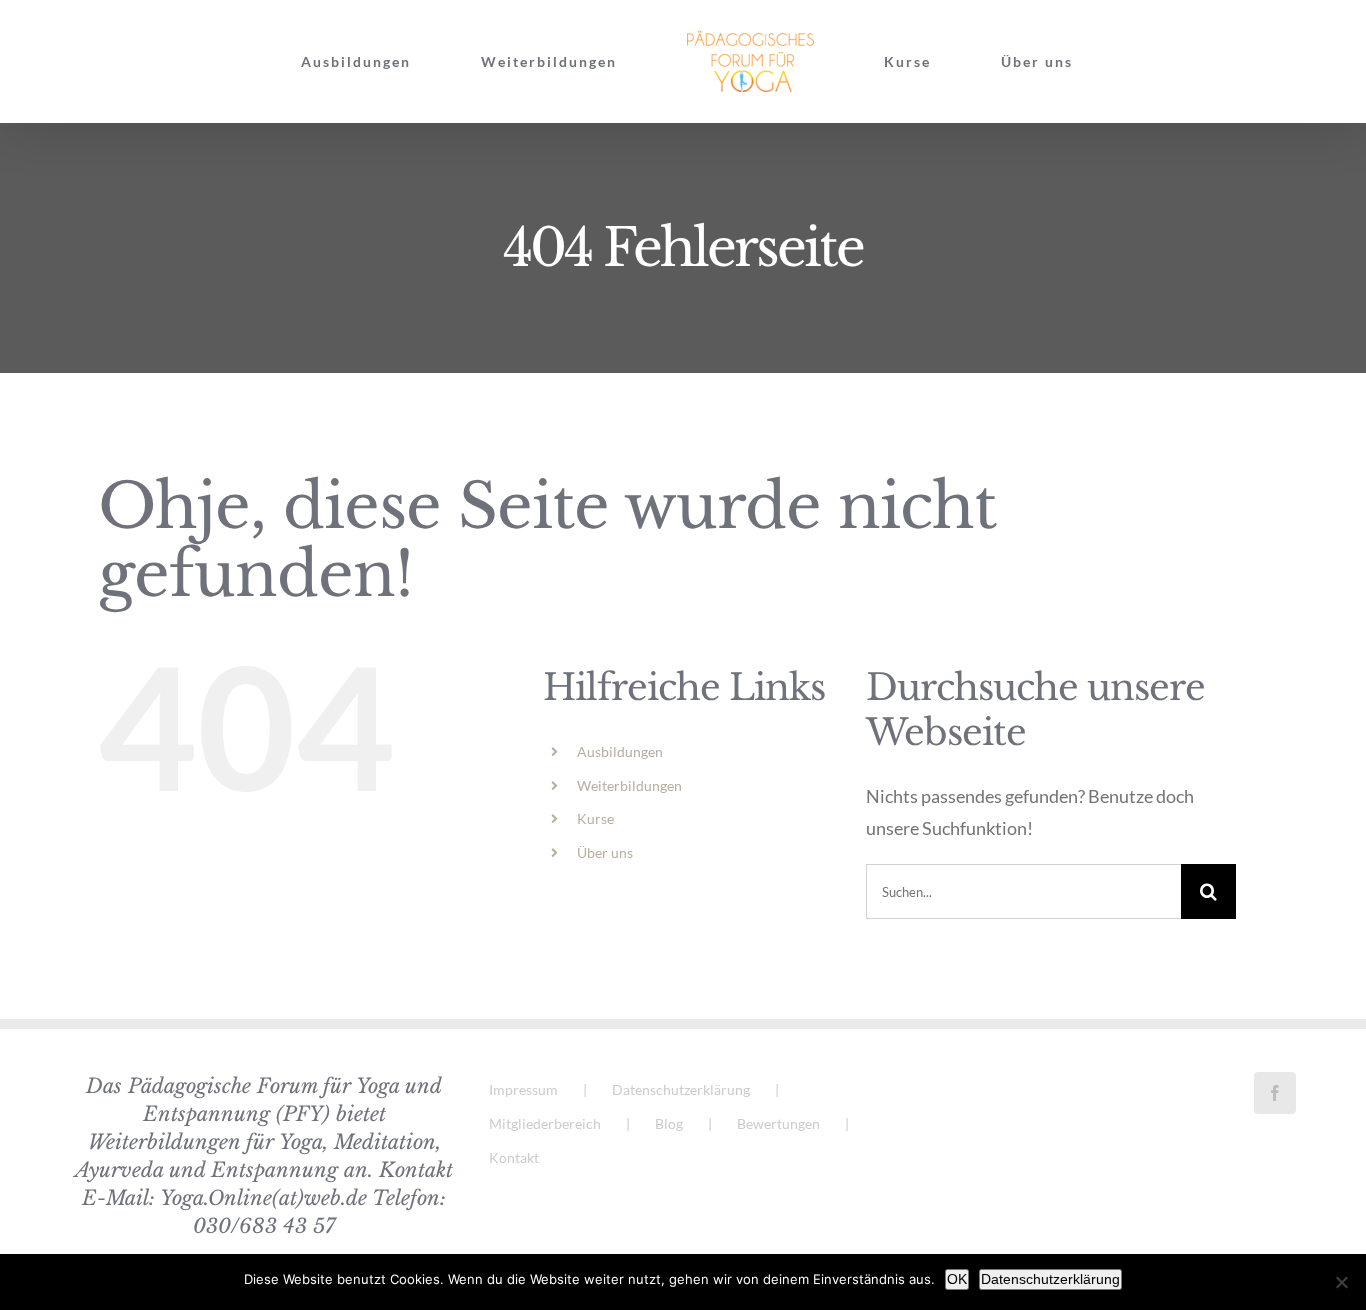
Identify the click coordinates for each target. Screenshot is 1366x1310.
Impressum (523, 1089)
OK (957, 1279)
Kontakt (514, 1157)
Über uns (605, 852)
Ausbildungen (620, 751)
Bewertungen (778, 1123)
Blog (669, 1123)
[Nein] (1341, 1282)
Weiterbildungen (629, 785)
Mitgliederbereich (545, 1123)
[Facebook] (1275, 1093)
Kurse (595, 818)
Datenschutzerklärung (681, 1089)
